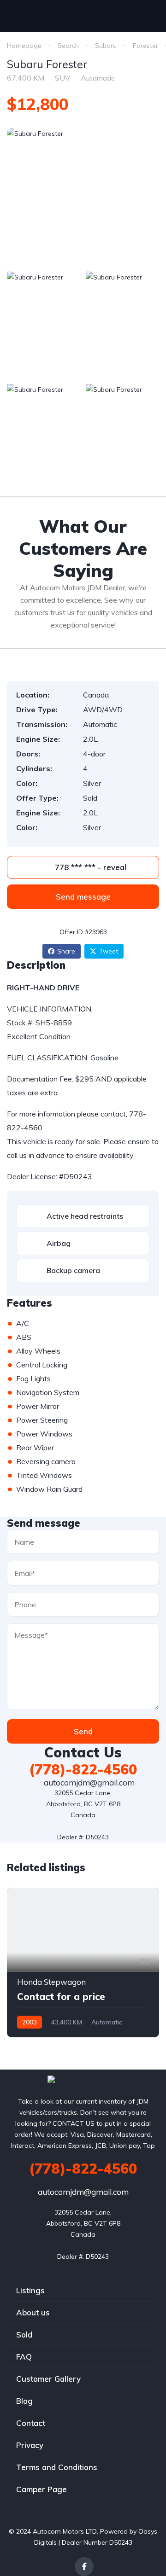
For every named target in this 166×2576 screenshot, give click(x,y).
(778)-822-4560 (83, 1769)
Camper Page (41, 2489)
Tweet (109, 951)
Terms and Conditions (57, 2467)
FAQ (24, 2357)
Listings (30, 2290)
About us (33, 2312)
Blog (24, 2401)
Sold (24, 2335)
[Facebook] (84, 2567)
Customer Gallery (48, 2379)
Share (66, 951)
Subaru (106, 46)
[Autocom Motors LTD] (83, 2080)
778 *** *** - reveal (89, 867)
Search (68, 46)
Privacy (30, 2445)
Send (83, 1731)
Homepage (24, 46)
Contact (31, 2423)
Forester (145, 46)
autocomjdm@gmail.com (88, 1782)
